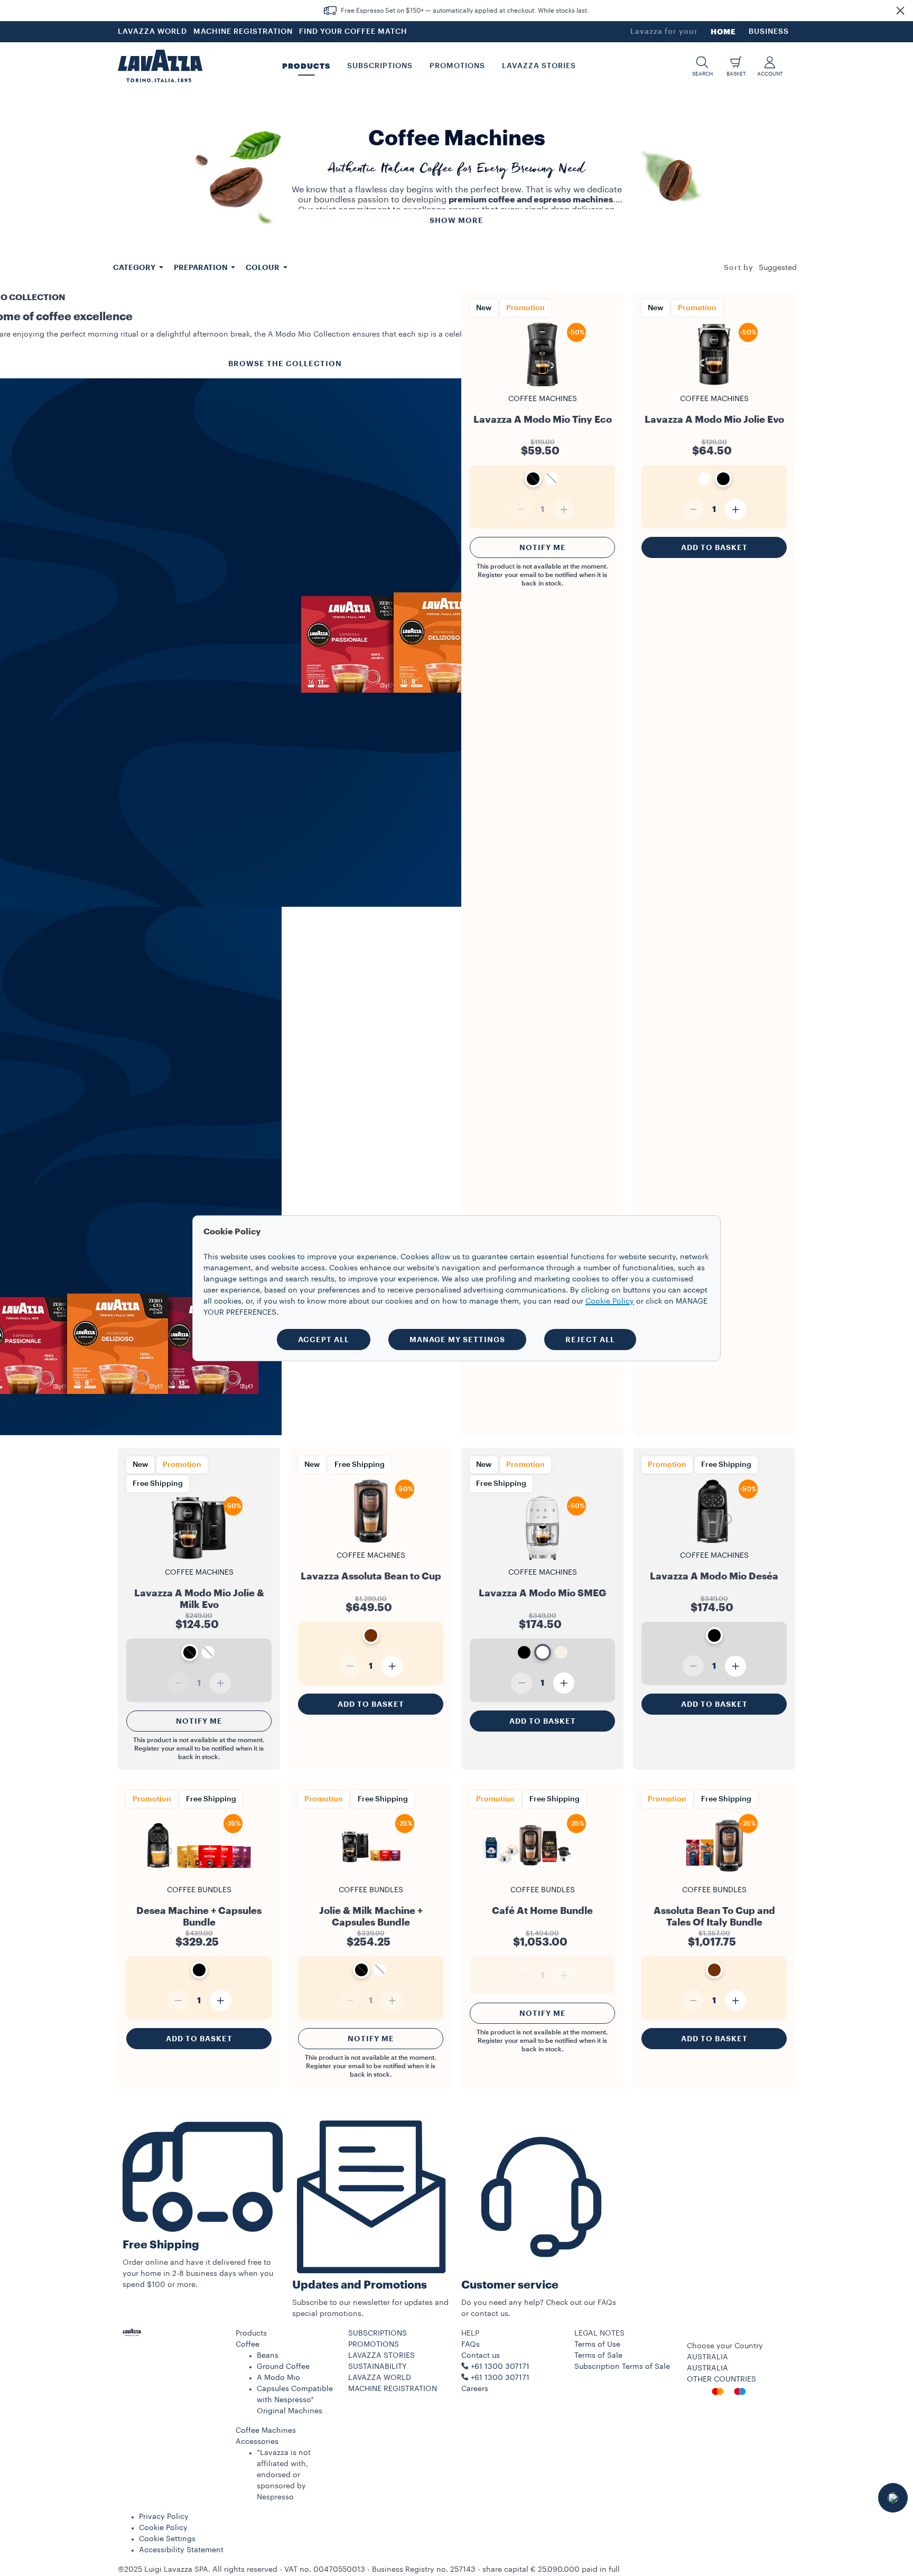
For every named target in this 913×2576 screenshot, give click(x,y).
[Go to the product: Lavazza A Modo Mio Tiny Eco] (542, 385)
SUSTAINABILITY (378, 2367)
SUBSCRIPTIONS (378, 2333)
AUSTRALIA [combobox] (707, 2357)
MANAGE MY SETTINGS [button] (457, 1340)
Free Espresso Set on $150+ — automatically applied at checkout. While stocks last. (465, 11)
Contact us (481, 2356)
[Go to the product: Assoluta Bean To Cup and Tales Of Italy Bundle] (714, 1877)
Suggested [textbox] (778, 268)
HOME (723, 32)
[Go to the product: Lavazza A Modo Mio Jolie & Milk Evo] (199, 1559)
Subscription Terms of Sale (622, 2367)
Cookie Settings (167, 2539)
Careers (475, 2389)
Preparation (202, 267)
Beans (268, 2356)
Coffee (248, 2345)
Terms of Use (597, 2345)
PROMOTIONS (374, 2345)
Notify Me (543, 547)
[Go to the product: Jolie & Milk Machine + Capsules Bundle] (371, 1877)
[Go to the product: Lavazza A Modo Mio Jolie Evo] (714, 385)
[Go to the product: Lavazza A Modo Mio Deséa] (714, 1542)
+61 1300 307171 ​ (501, 2378)
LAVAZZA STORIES (381, 2356)
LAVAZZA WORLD (152, 32)
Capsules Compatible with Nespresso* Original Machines (295, 2400)
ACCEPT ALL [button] (324, 1340)
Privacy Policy (164, 2517)
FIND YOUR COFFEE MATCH (353, 32)
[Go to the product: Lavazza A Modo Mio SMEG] (542, 1559)
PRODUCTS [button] (306, 66)
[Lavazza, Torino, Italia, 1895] (160, 66)
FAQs (471, 2345)
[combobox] (778, 268)
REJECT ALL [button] (590, 1340)
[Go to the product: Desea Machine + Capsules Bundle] (199, 1877)
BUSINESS (769, 32)
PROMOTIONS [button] (457, 66)
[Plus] (735, 509)
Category (135, 267)
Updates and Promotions (360, 2285)
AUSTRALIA (707, 2368)
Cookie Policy (163, 2528)
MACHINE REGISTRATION (243, 32)
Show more (456, 220)
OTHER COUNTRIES (721, 2379)
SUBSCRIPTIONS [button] (380, 66)
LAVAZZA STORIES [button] (539, 66)
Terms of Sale (598, 2356)
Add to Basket (714, 547)
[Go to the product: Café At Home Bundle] (542, 1877)
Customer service (510, 2285)
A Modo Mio (278, 2378)
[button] (900, 11)
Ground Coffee (283, 2367)
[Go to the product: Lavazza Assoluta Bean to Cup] (371, 1542)
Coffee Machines (266, 2431)
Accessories (257, 2442)
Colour (263, 267)
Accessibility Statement (181, 2550)
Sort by (739, 268)
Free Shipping (161, 2245)
